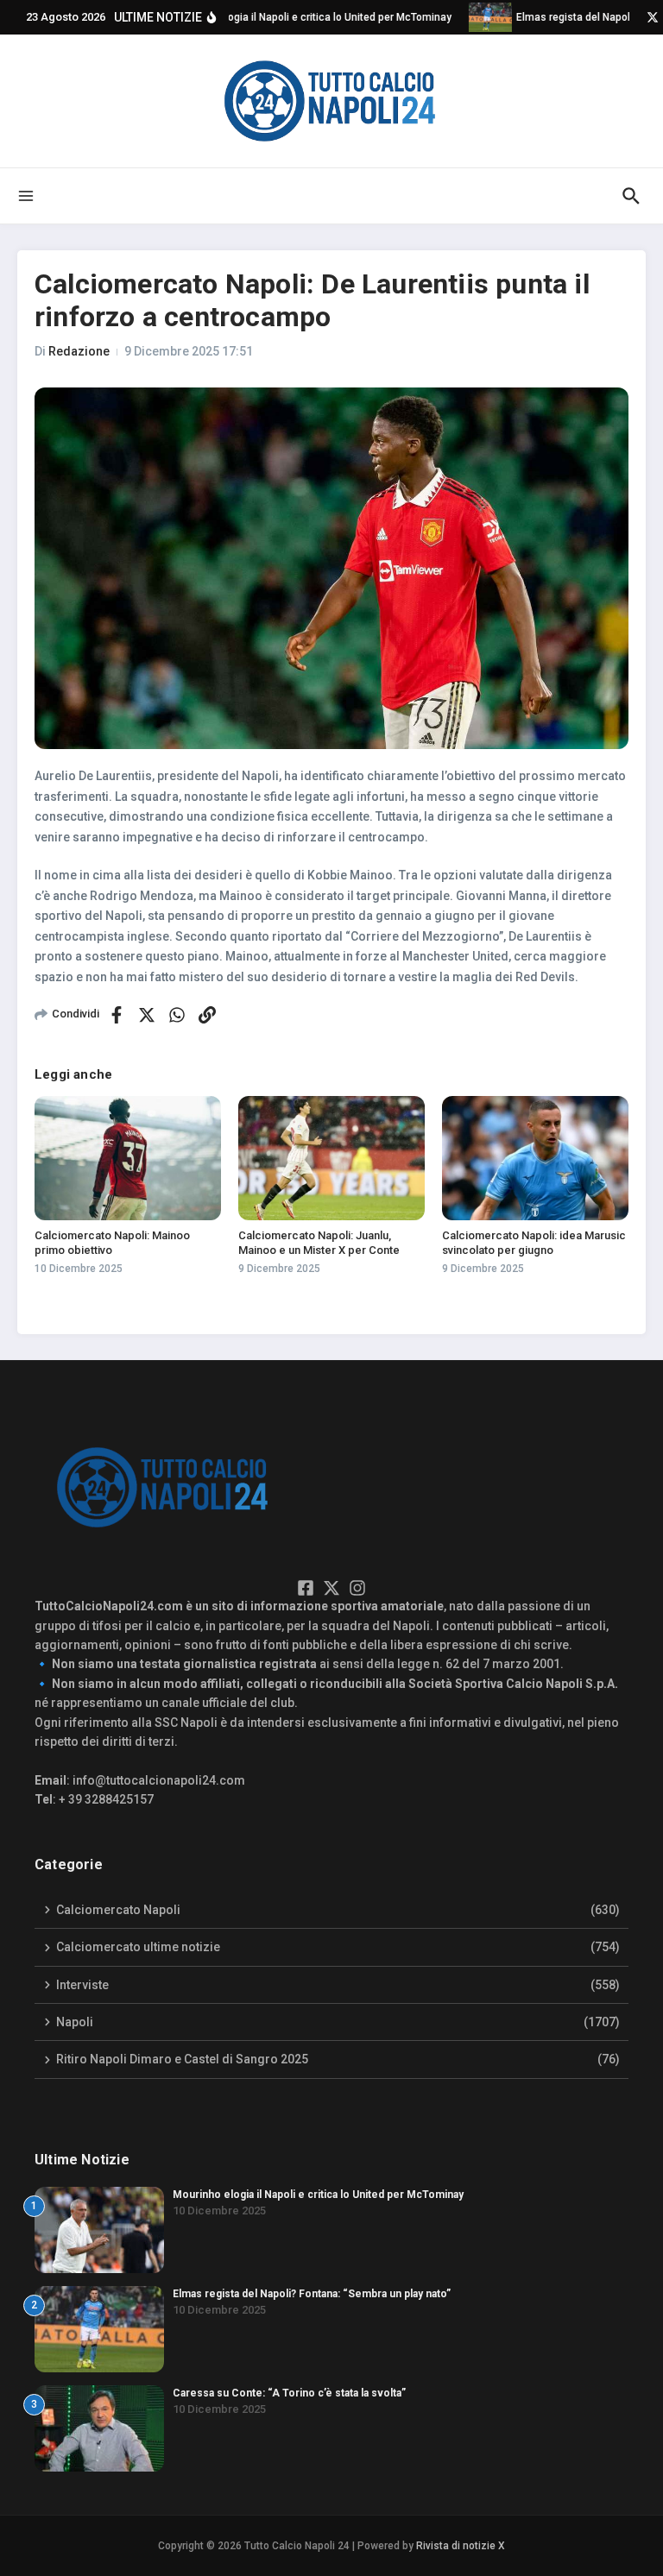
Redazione (79, 351)
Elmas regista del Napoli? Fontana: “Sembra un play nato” (312, 2294)
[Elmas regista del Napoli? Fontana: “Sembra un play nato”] (480, 17)
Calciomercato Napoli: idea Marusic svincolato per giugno (534, 1243)
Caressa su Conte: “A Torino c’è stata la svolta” (289, 2393)
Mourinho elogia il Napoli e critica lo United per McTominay (318, 2195)
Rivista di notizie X (461, 2546)
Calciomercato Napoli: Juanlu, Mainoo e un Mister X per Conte (319, 1243)
